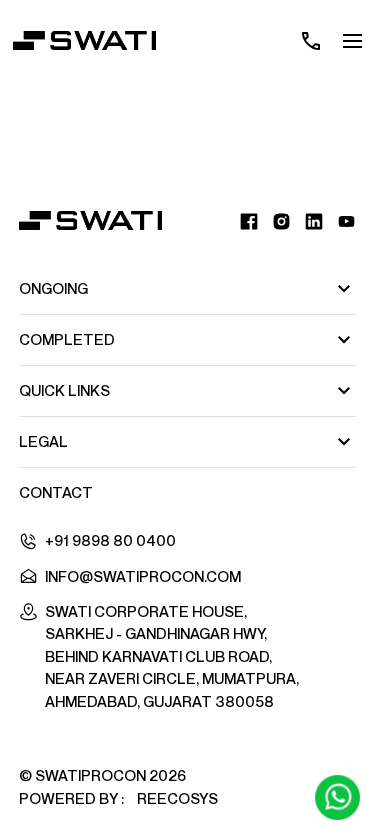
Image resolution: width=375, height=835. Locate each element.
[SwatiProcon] (90, 220)
